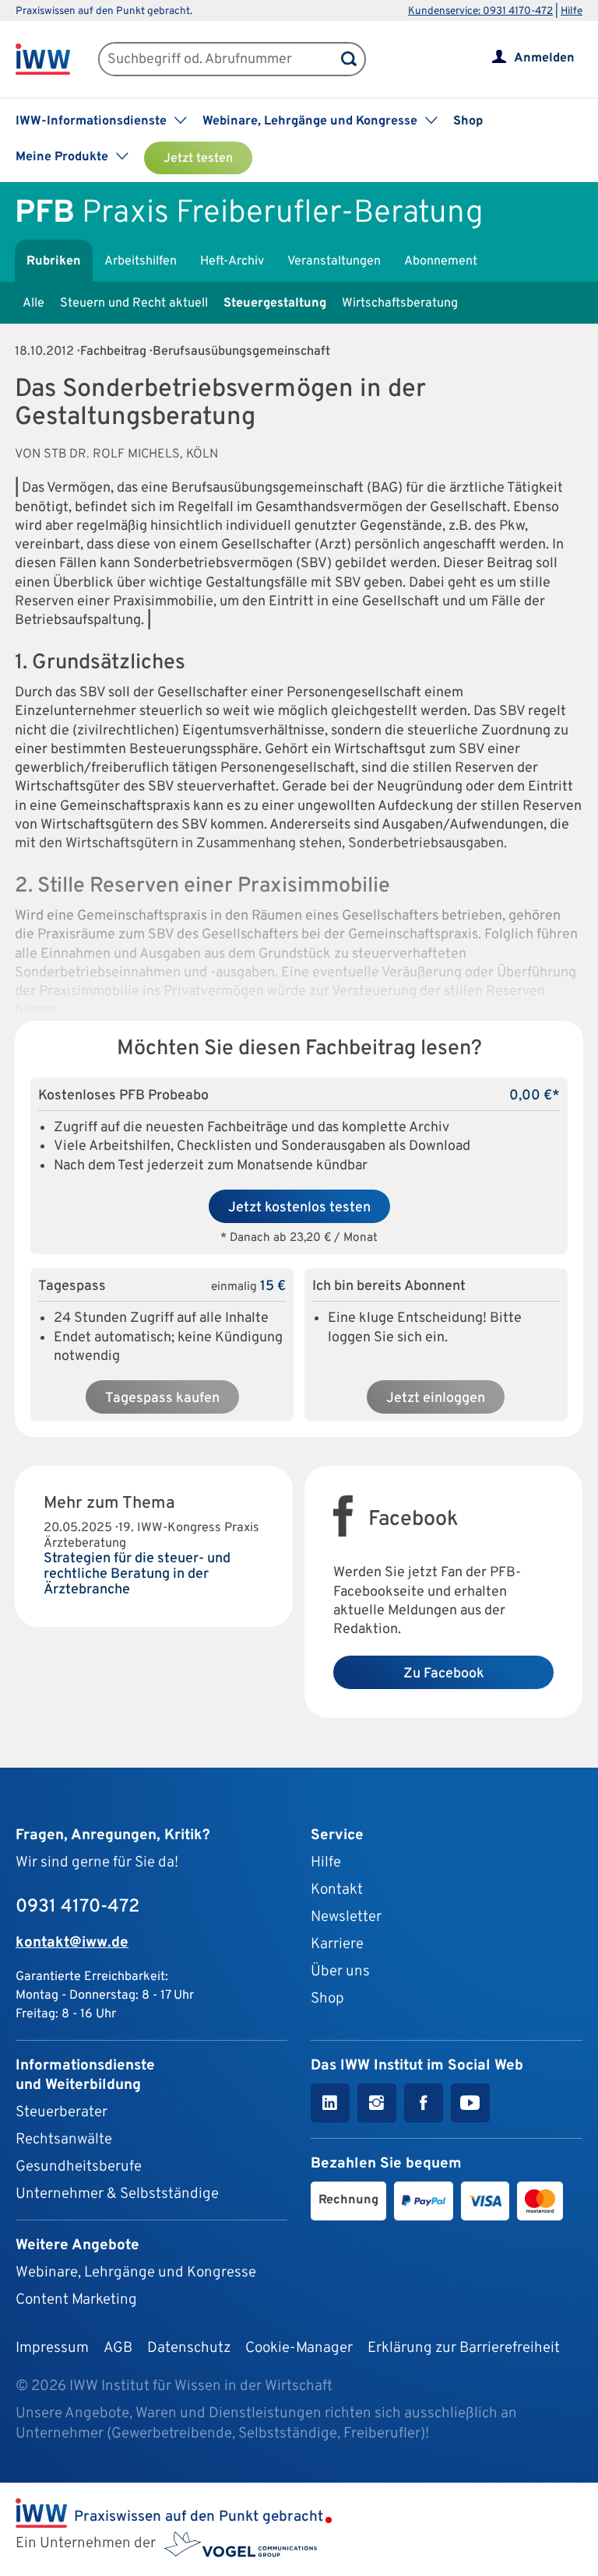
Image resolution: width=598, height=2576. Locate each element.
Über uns (340, 1971)
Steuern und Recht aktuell (134, 303)
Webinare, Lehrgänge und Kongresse (136, 2273)
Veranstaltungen (334, 261)
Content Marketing (76, 2300)
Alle (33, 303)
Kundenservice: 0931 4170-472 (480, 11)
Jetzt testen (198, 159)
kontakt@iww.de (72, 1943)
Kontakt (337, 1890)
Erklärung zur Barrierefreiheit (464, 2348)
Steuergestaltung (275, 303)
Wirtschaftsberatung (400, 303)
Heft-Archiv (232, 261)
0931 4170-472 (77, 1907)
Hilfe (572, 11)
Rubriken (54, 261)
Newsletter (346, 1917)
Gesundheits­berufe (79, 2167)
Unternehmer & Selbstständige (117, 2194)
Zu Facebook (444, 1674)
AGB (118, 2348)
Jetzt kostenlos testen (299, 1208)
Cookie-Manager (299, 2348)
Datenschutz (189, 2348)
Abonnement (441, 261)
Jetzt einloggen (436, 1398)
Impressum (52, 2348)
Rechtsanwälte (64, 2140)
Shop (468, 121)
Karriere (337, 1944)
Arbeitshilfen (141, 261)
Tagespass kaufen (162, 1398)
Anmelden (544, 58)
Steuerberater (62, 2112)
